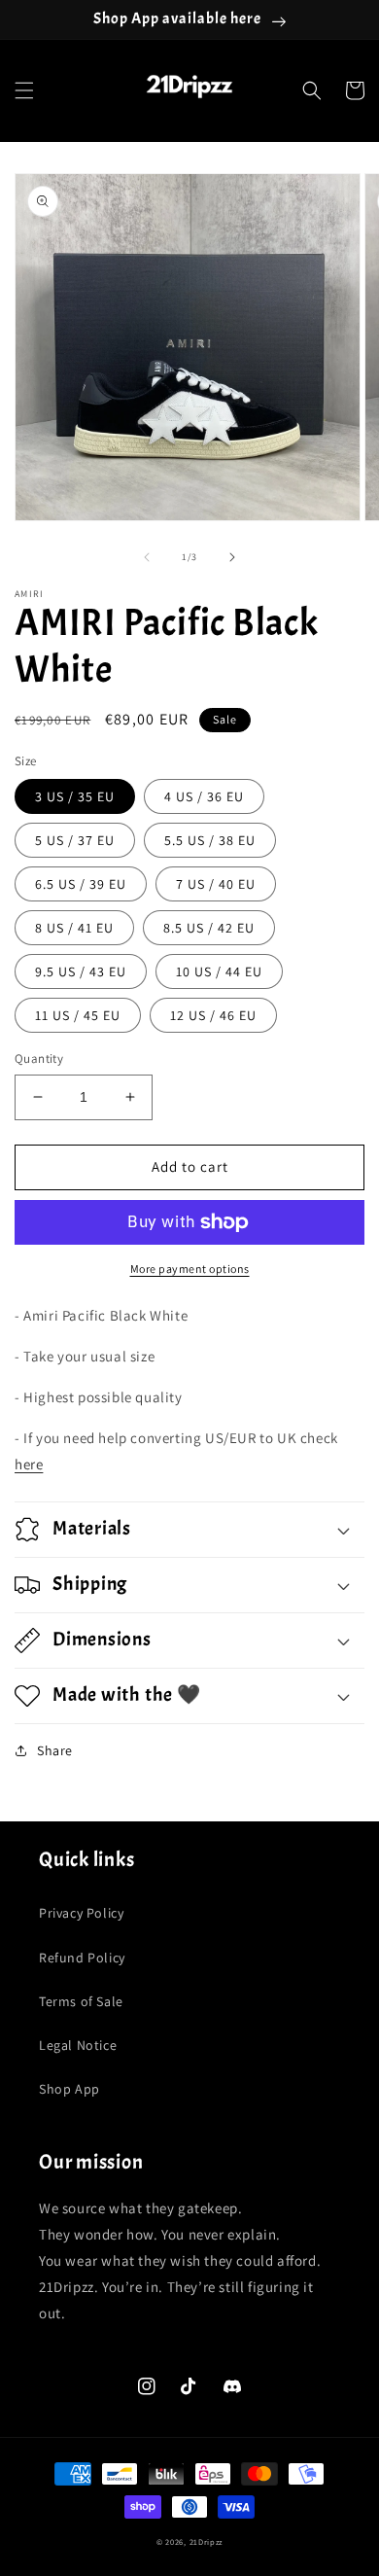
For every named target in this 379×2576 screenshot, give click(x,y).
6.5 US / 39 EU (81, 884)
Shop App (69, 2089)
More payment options (190, 1269)
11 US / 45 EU (78, 1015)
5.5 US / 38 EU (210, 840)
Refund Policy (82, 1958)
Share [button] (55, 1750)
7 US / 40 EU (216, 884)
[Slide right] (232, 557)
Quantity (39, 1059)
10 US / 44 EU (219, 971)
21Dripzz (207, 2541)
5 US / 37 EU (75, 840)
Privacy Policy (81, 1913)
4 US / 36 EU (204, 796)
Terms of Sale (81, 2001)
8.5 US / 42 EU (209, 928)
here (29, 1464)
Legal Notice (78, 2045)
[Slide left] (147, 557)
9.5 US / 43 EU (81, 971)
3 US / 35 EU (75, 796)
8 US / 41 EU (74, 928)
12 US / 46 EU (213, 1015)
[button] (24, 90)
